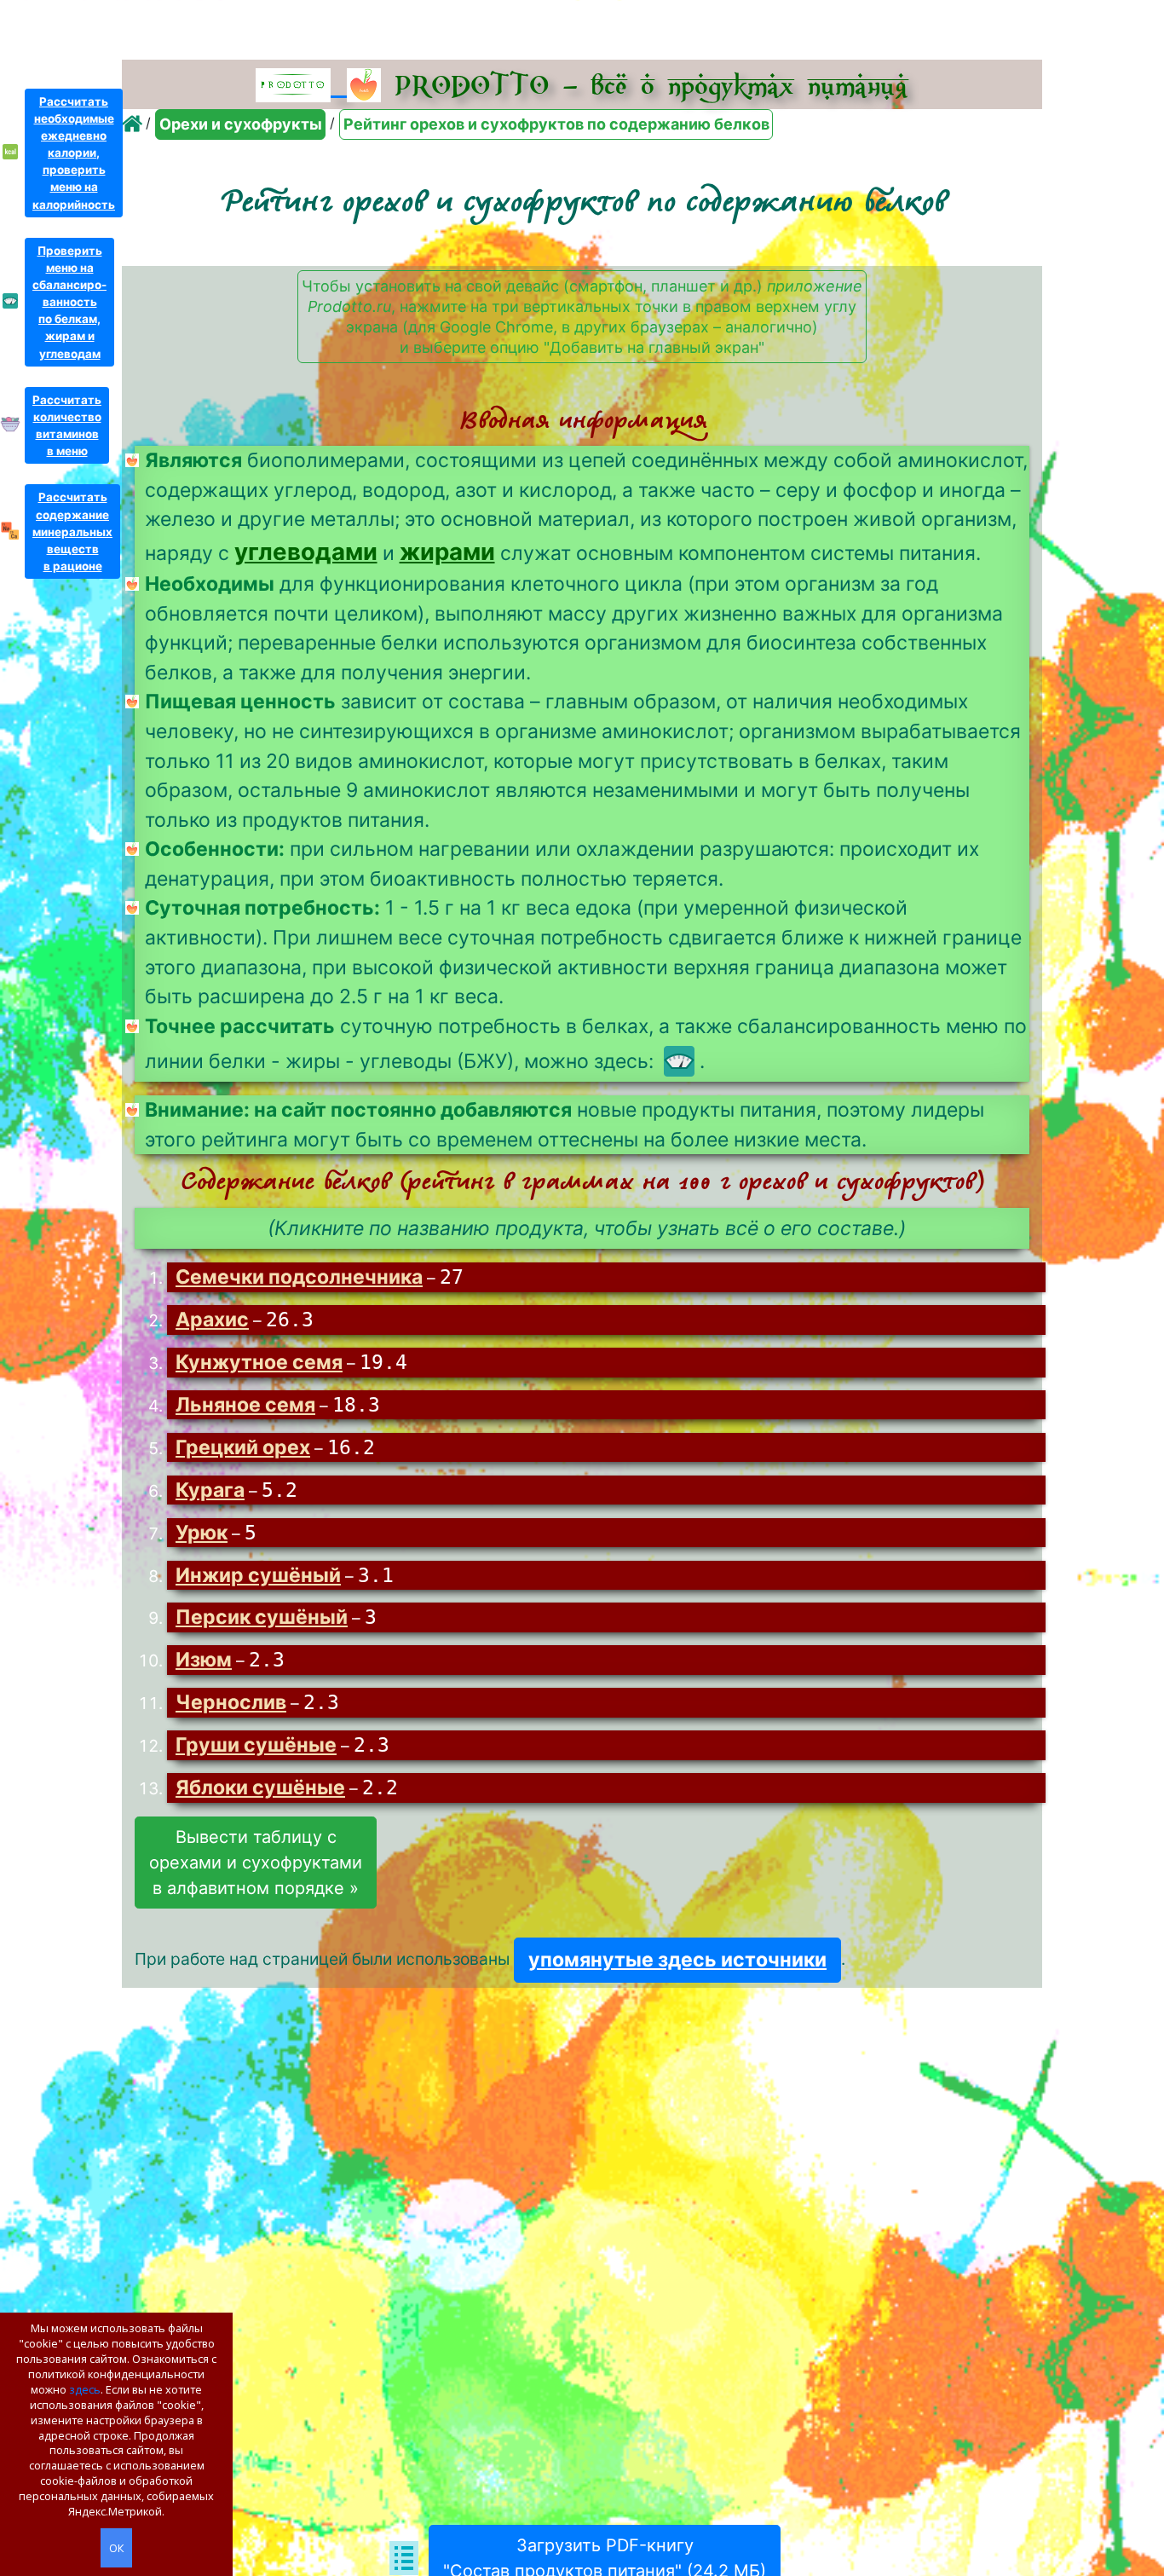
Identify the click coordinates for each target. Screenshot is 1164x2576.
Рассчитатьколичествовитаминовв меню (67, 425)
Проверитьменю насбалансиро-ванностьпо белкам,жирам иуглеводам (69, 302)
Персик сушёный (262, 1617)
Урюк (202, 1533)
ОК (116, 2548)
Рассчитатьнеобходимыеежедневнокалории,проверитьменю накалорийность (74, 153)
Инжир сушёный (258, 1575)
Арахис (212, 1320)
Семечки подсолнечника (299, 1277)
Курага (210, 1490)
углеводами (306, 552)
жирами (447, 552)
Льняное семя (245, 1405)
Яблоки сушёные (260, 1788)
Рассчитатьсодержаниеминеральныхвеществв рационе (72, 531)
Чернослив (231, 1702)
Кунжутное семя (259, 1362)
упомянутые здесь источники (677, 1960)
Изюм (204, 1660)
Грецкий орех (243, 1447)
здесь (85, 2389)
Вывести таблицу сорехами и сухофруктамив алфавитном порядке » (256, 1863)
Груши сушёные (256, 1745)
